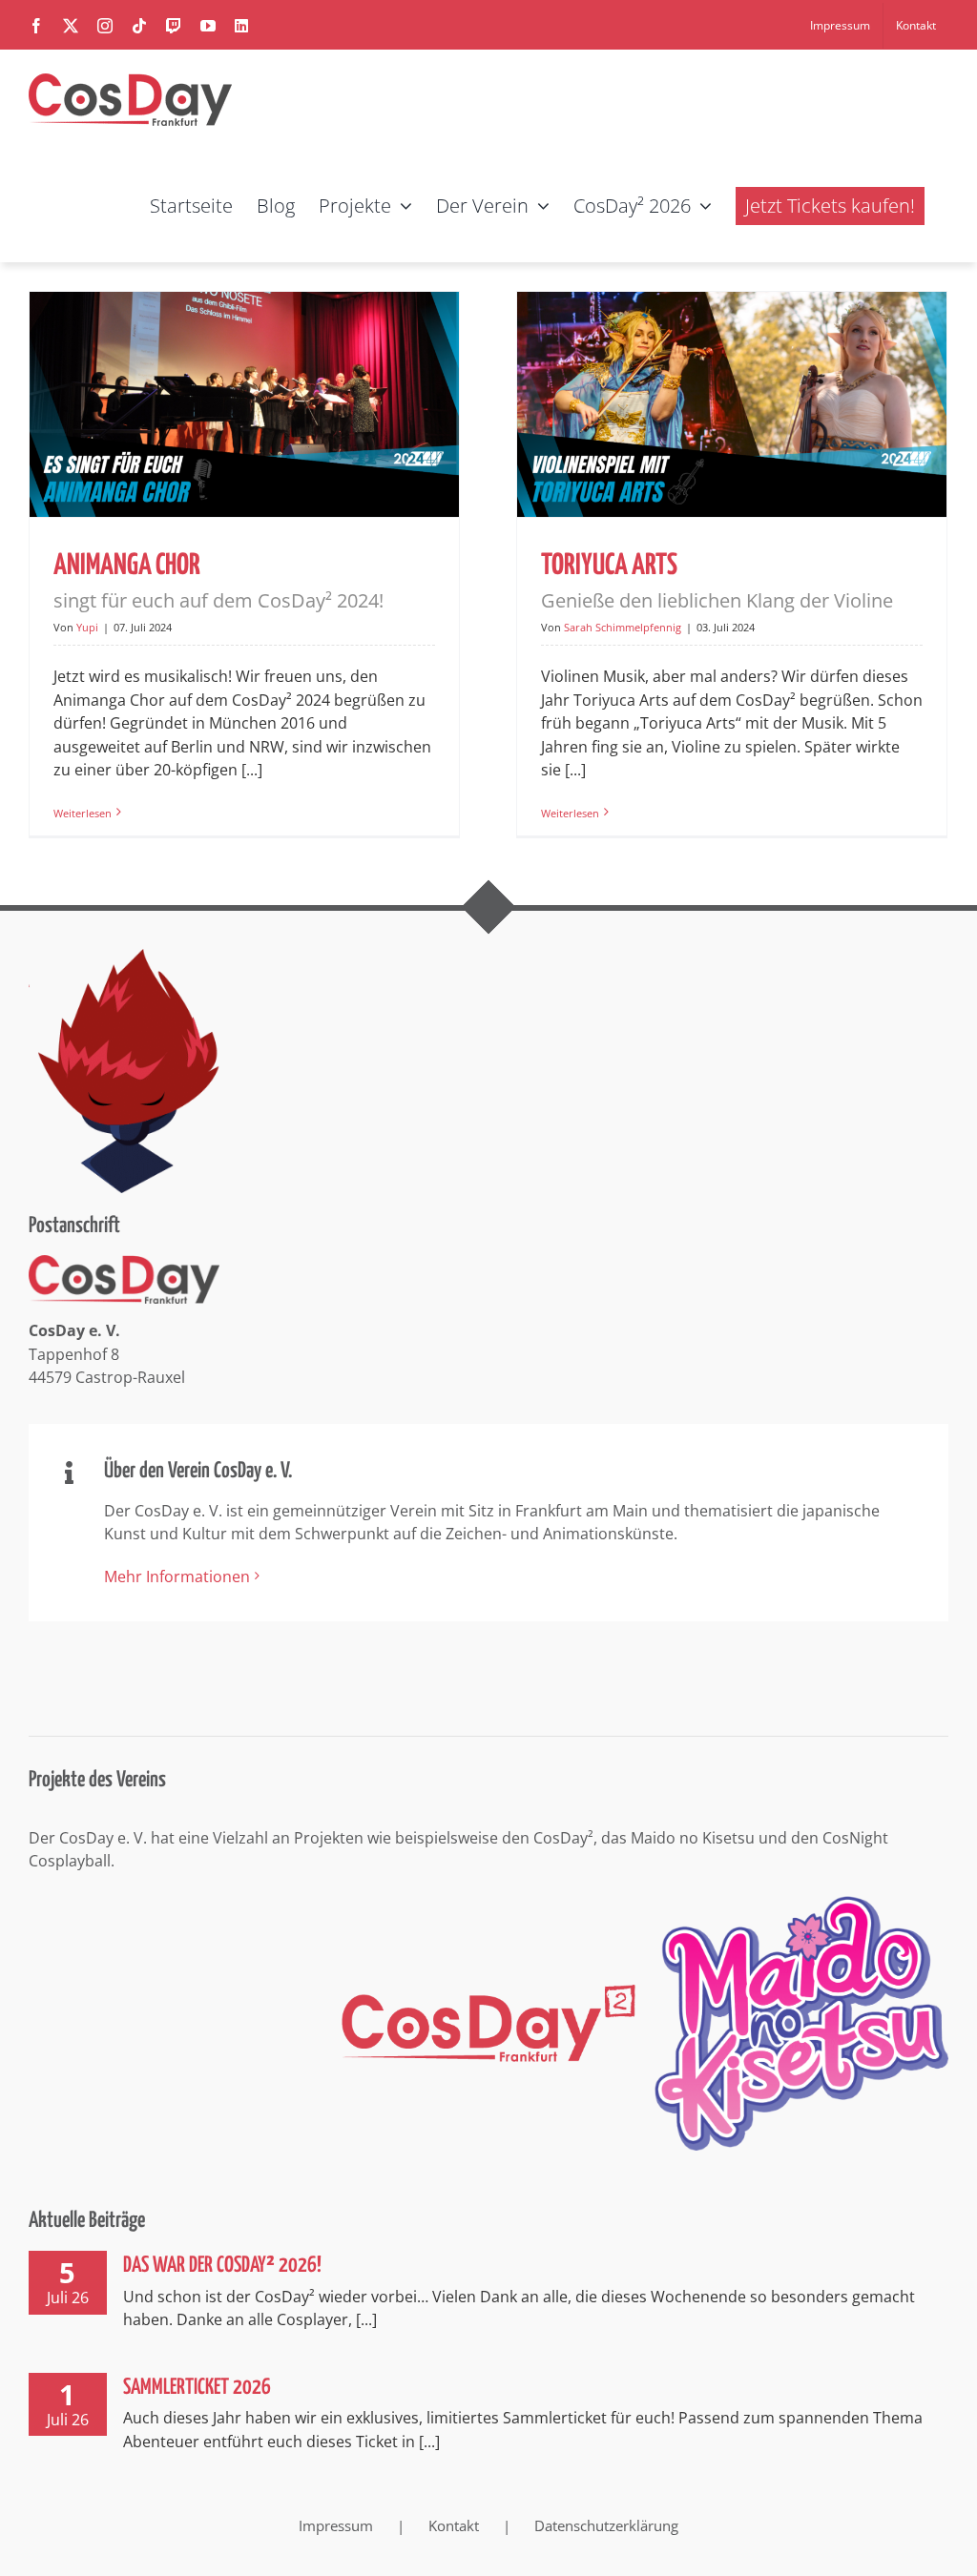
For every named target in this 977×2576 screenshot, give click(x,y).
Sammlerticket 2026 (197, 2388)
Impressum (336, 2525)
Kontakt (454, 2525)
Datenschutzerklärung (606, 2525)
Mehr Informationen (177, 1577)
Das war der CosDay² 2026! (222, 2266)
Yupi (87, 627)
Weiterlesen (83, 813)
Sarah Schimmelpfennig (623, 627)
